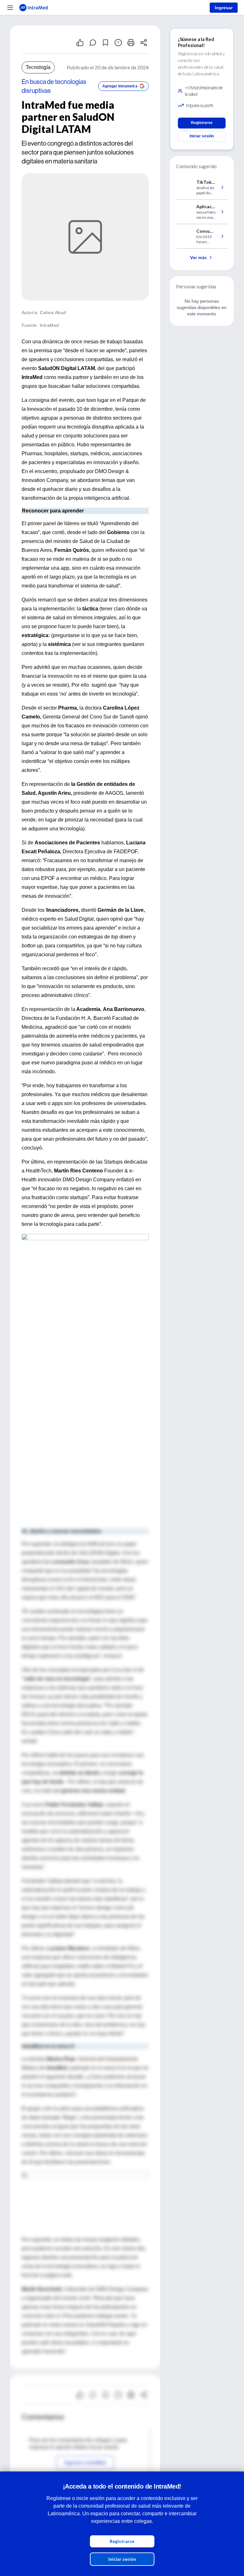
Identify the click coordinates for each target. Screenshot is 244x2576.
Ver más (198, 257)
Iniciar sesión (122, 2559)
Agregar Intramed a (120, 86)
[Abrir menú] (10, 8)
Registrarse (122, 2541)
